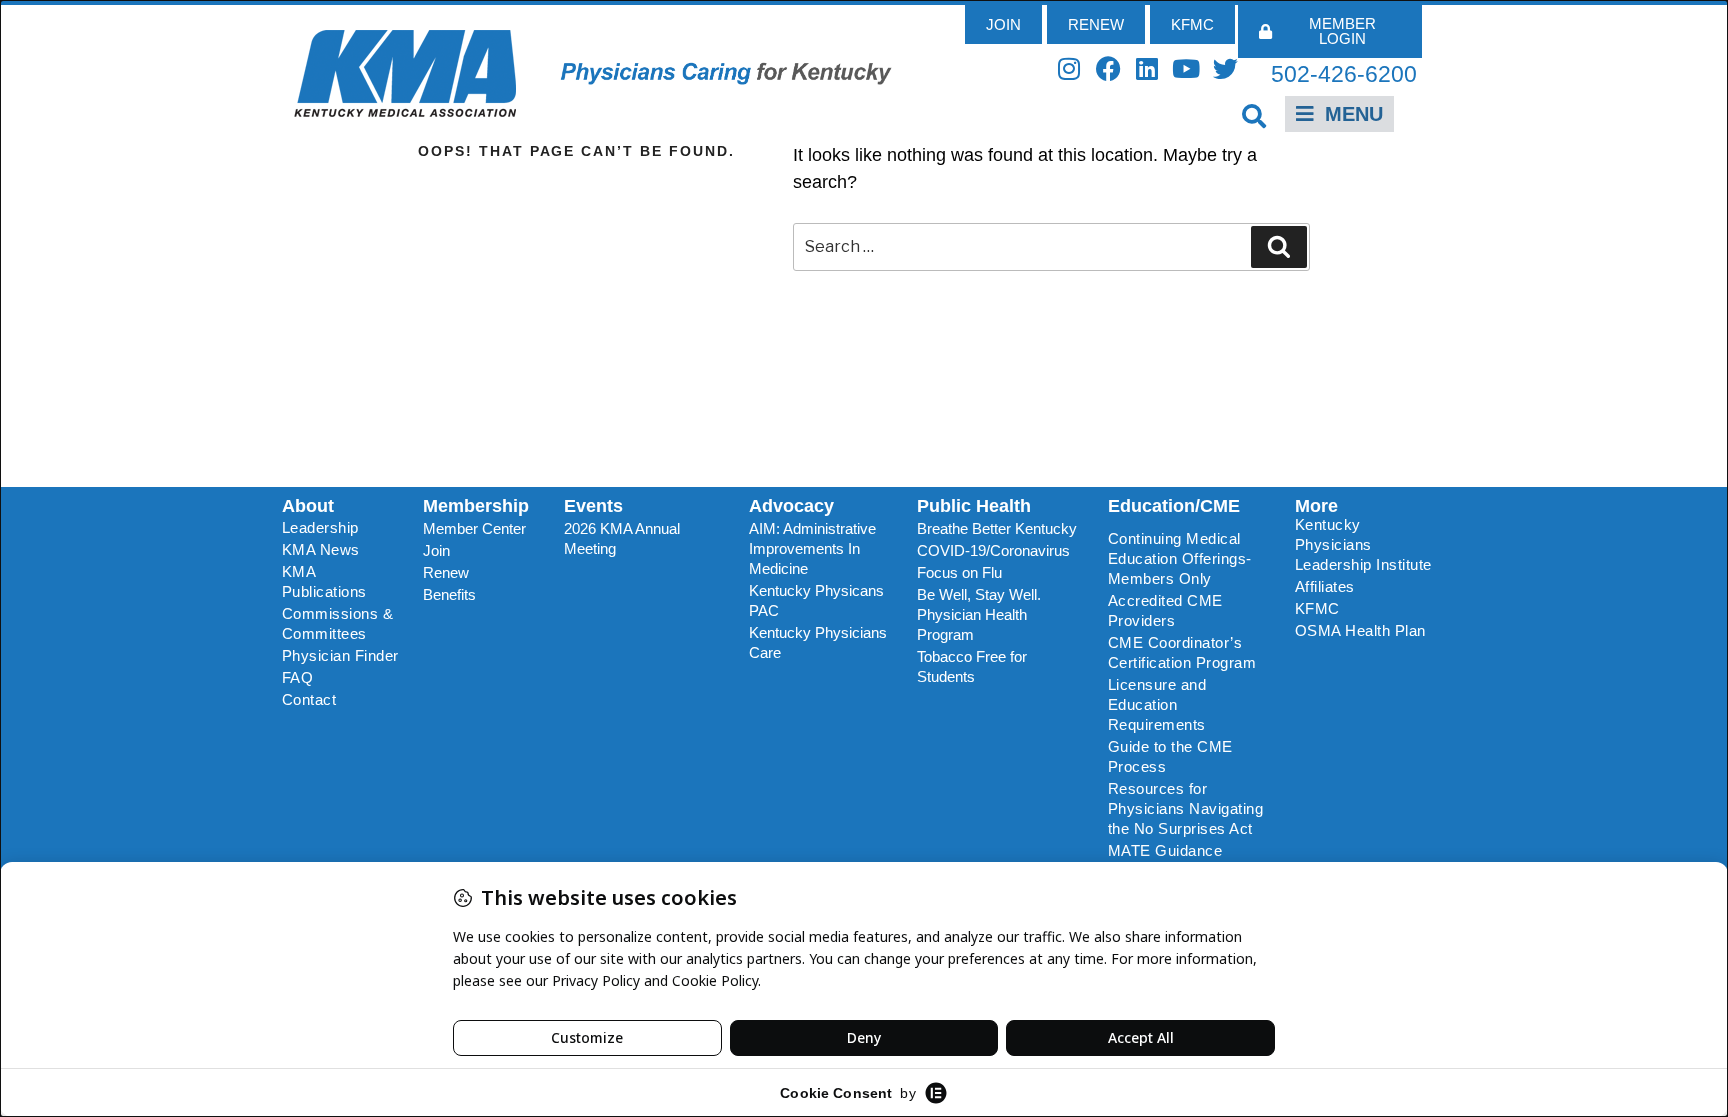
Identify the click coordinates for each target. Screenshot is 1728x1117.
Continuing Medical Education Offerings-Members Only (1180, 558)
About (308, 506)
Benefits (449, 594)
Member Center (474, 528)
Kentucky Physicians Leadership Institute (1363, 544)
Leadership (320, 527)
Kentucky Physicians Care (818, 642)
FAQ (298, 677)
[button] (1254, 115)
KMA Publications (324, 581)
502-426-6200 (1344, 74)
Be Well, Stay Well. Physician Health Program (979, 614)
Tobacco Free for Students (972, 666)
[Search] (1279, 247)
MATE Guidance (1165, 850)
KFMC (1317, 608)
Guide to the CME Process (1170, 756)
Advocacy (791, 506)
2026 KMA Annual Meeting (622, 538)
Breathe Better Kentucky (997, 528)
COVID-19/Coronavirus (993, 550)
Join (436, 550)
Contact (309, 699)
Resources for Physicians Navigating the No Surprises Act (1186, 808)
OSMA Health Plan (1360, 630)
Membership (476, 506)
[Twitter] (1225, 68)
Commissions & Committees (338, 623)
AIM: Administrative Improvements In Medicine (812, 548)
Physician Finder (340, 655)
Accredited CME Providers (1165, 610)
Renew (446, 572)
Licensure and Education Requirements (1157, 704)
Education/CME (1174, 506)
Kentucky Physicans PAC (816, 600)
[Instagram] (1069, 68)
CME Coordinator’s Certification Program (1182, 652)
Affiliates (1325, 586)
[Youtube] (1186, 68)
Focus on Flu (959, 572)
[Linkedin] (1147, 68)
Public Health (974, 506)
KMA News (321, 549)
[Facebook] (1108, 68)
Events (593, 506)
